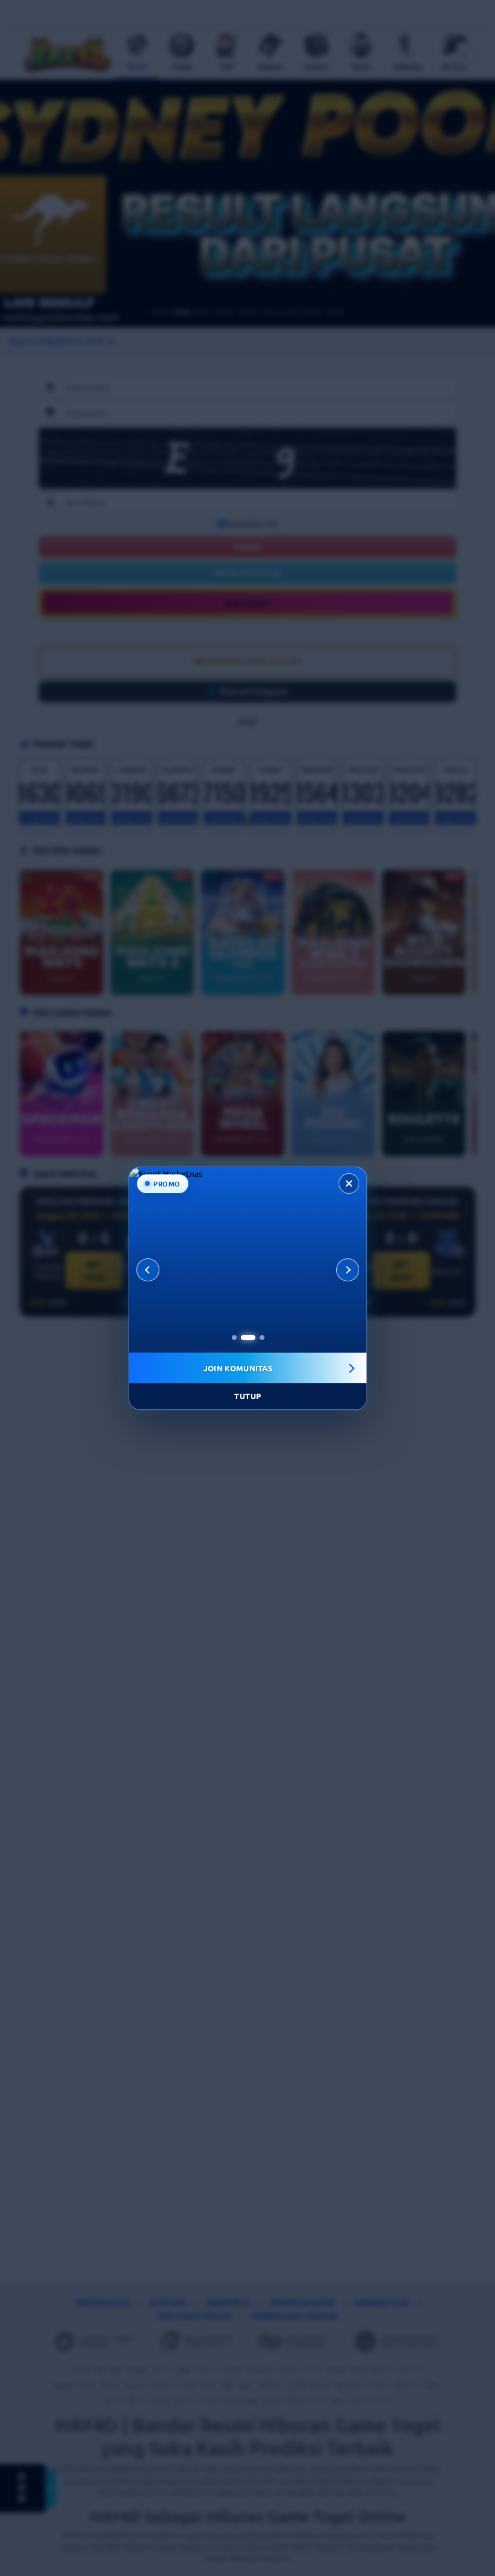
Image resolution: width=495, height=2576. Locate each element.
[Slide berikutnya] (348, 1269)
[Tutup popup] (349, 1183)
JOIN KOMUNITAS (238, 1367)
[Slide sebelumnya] (148, 1269)
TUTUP (248, 1396)
